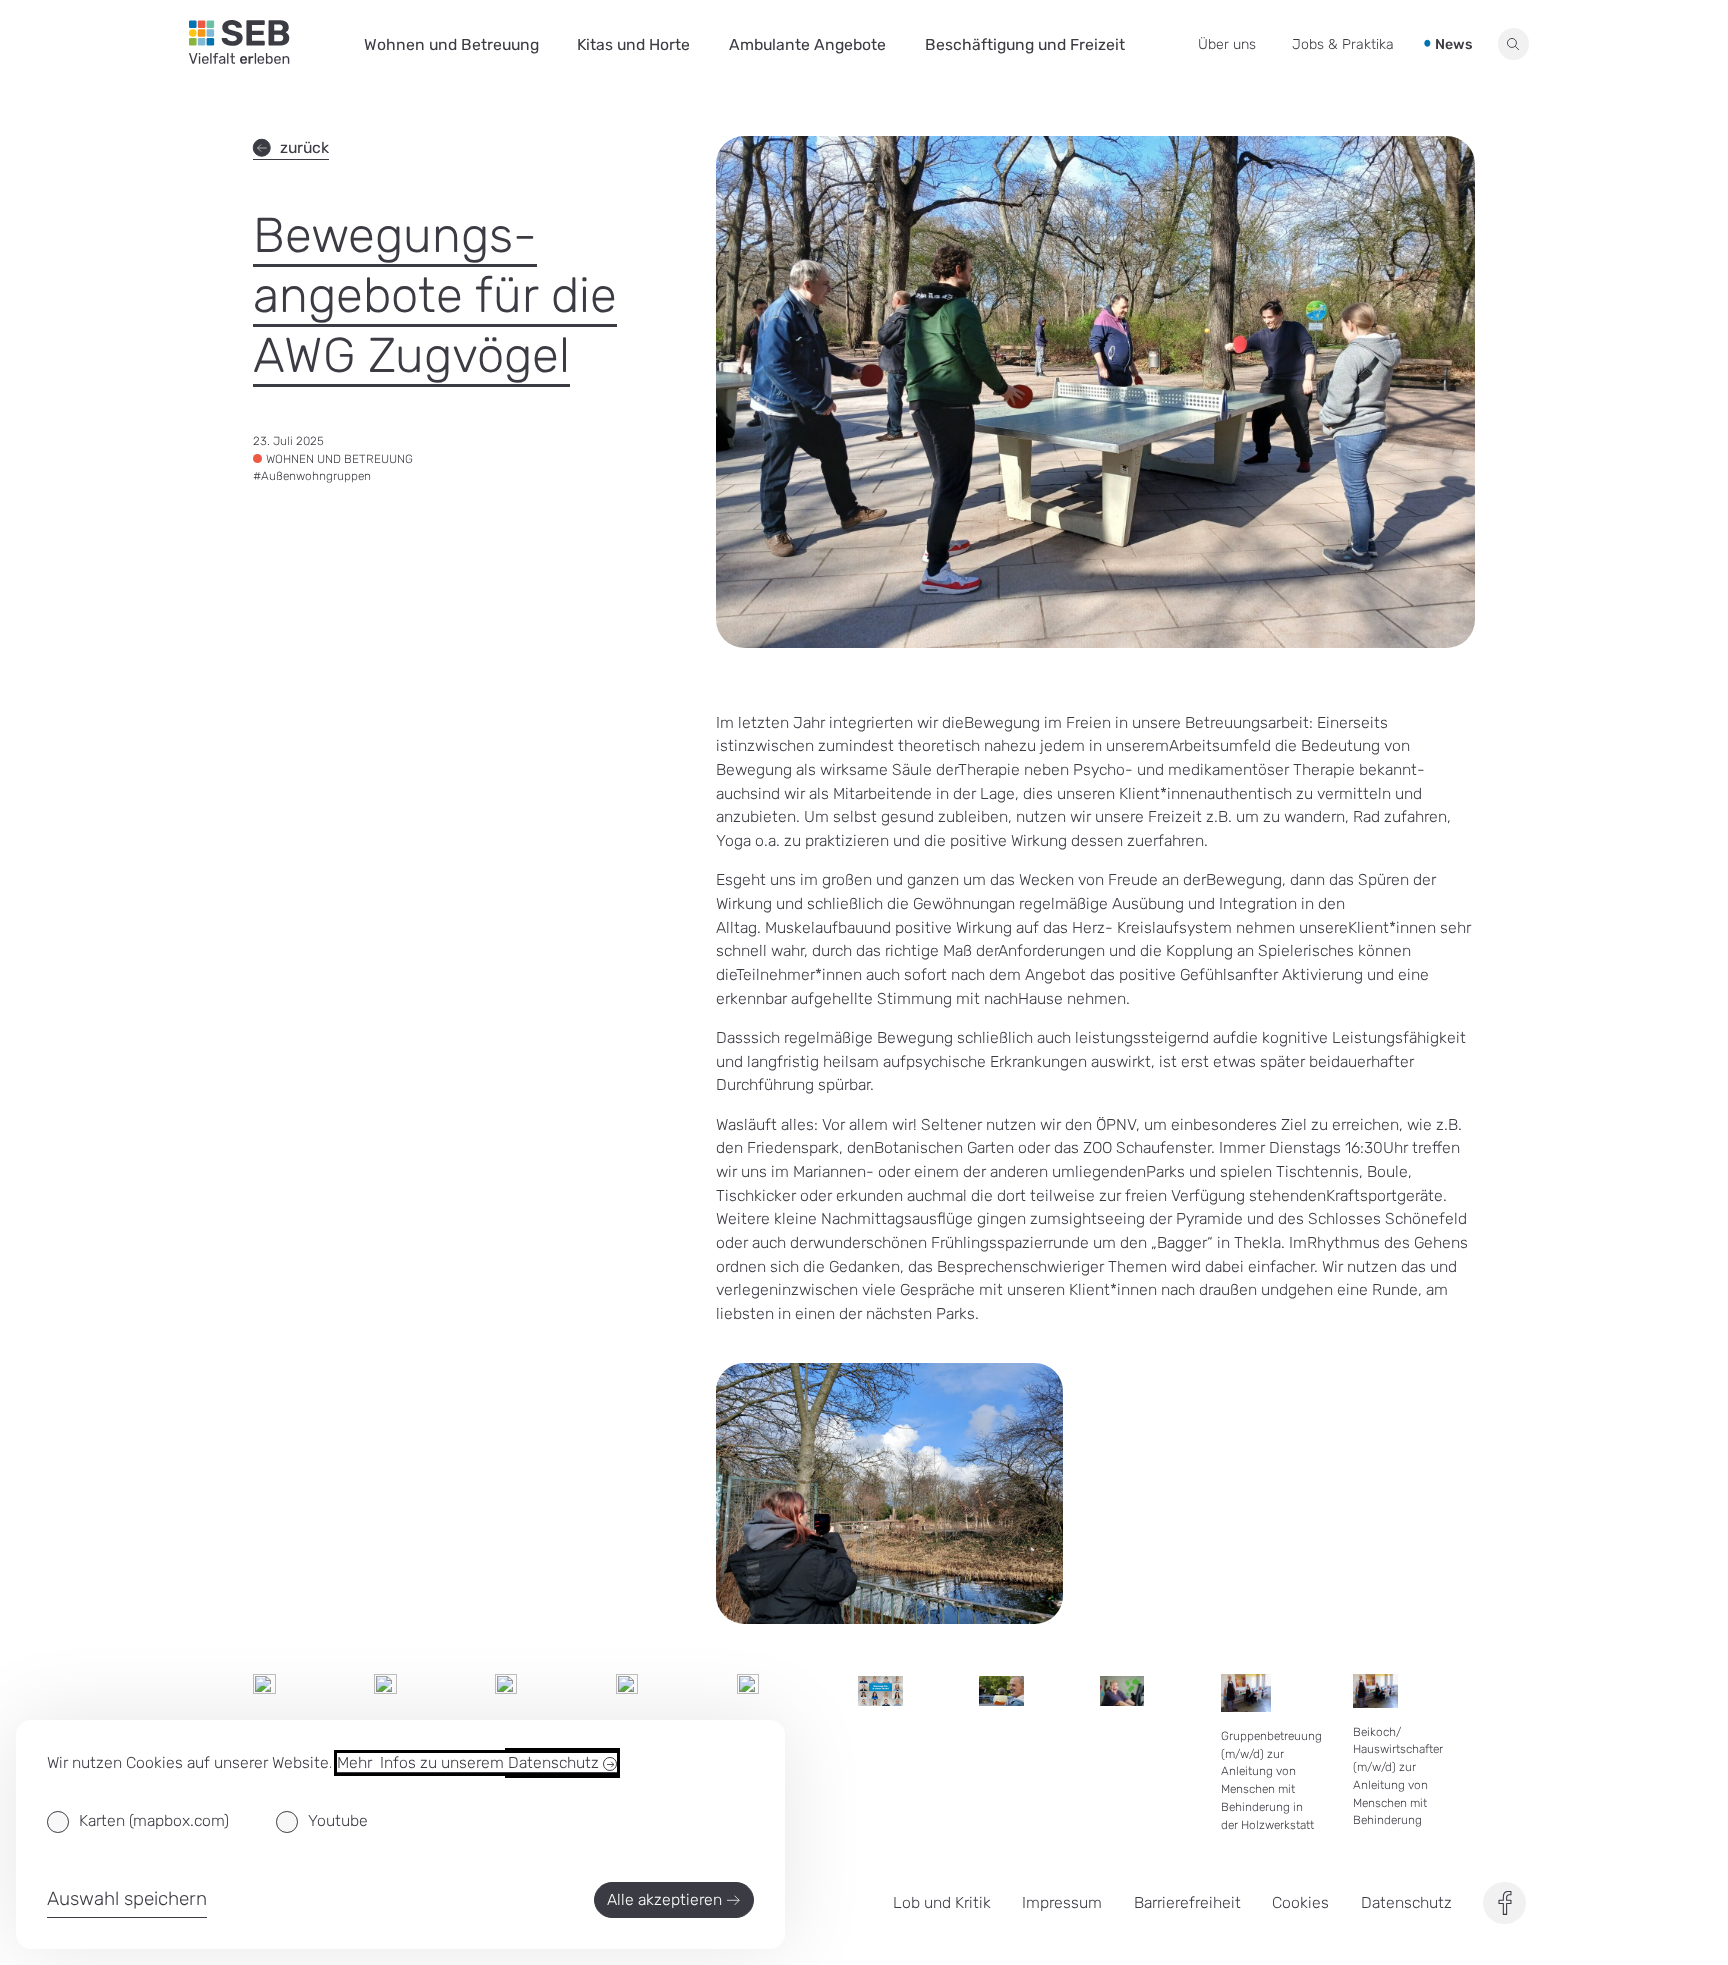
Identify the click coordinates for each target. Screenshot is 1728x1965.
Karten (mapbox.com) (154, 1820)
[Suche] (1514, 44)
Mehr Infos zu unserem (470, 1762)
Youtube (338, 1820)
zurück (304, 147)
